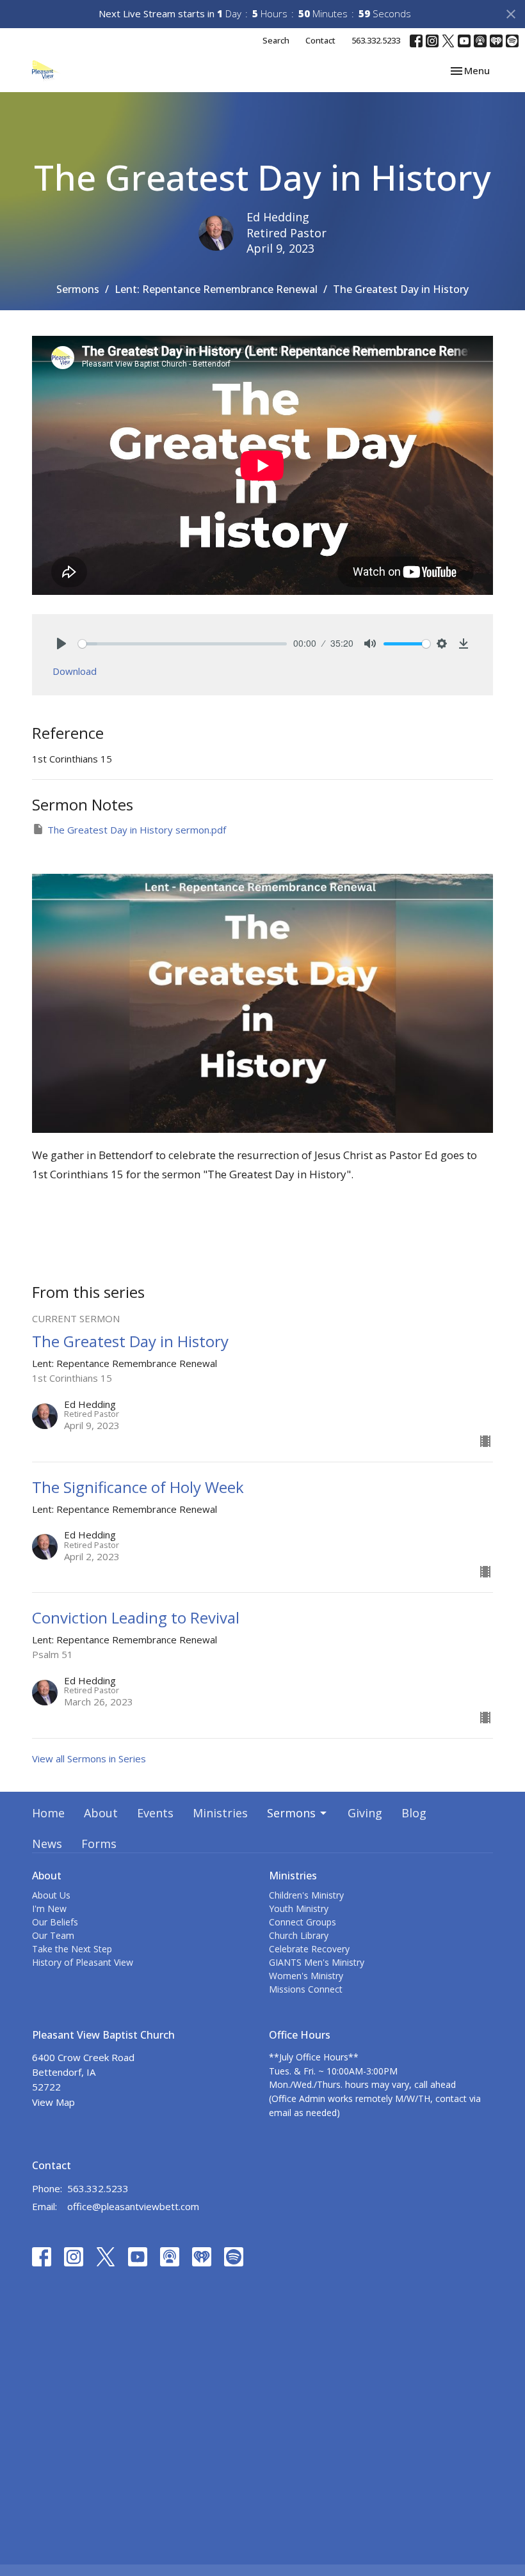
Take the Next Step (72, 1949)
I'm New (49, 1908)
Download (75, 671)
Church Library (299, 1935)
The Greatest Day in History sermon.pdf (137, 830)
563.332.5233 (376, 40)
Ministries (220, 1813)
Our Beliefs (55, 1922)
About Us (51, 1895)
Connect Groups (303, 1922)
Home (48, 1813)
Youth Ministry (299, 1908)
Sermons (78, 289)
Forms (99, 1844)
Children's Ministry (306, 1895)
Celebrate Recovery (309, 1949)
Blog (414, 1813)
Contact (320, 40)
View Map (53, 2102)
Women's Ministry (306, 1976)
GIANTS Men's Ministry (317, 1962)
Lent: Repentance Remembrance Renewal (216, 289)
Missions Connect (306, 1989)
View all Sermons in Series (89, 1758)
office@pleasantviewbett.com (133, 2206)
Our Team (53, 1935)
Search (276, 40)
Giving (365, 1813)
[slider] (182, 644)
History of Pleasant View (83, 1962)
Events (155, 1813)
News (47, 1844)
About (101, 1813)
